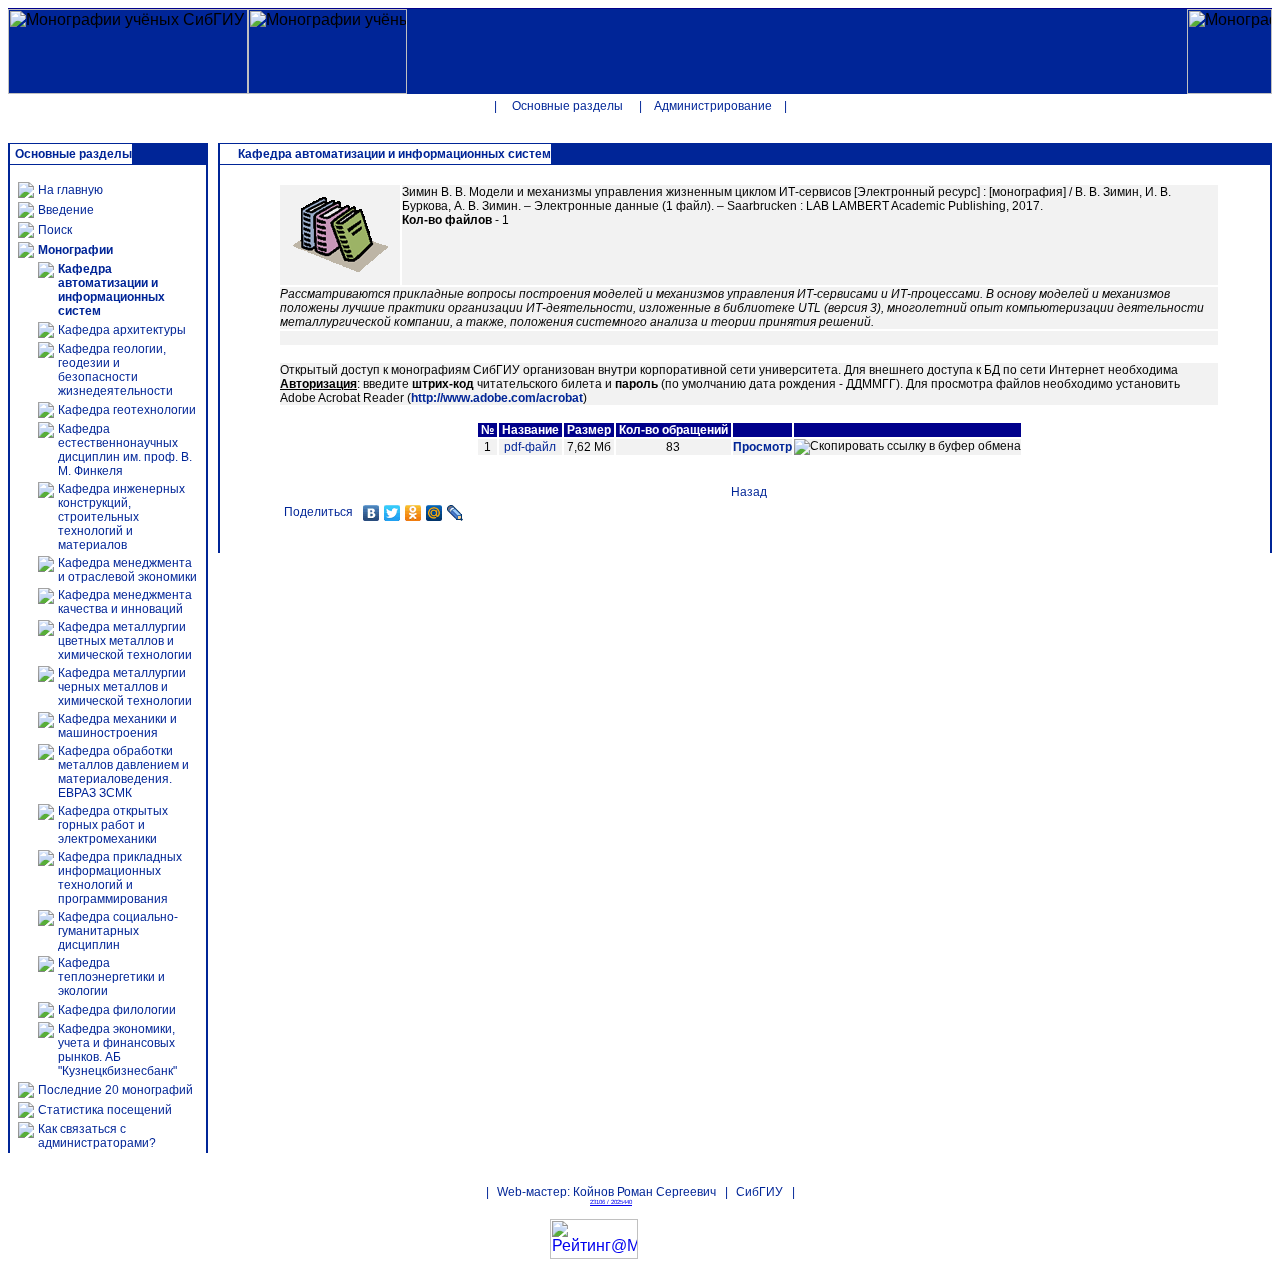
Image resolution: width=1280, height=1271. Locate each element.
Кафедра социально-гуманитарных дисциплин (118, 931)
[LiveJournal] (455, 513)
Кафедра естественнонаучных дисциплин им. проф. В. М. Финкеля (125, 450)
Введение (66, 210)
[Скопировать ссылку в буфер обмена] (907, 447)
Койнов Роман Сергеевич (644, 1192)
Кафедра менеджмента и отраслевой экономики (127, 570)
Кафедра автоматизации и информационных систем (111, 290)
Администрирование (713, 106)
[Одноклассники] (413, 513)
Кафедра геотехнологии (127, 410)
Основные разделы (567, 106)
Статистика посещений (105, 1110)
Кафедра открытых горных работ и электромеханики (113, 825)
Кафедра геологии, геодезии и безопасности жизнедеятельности (115, 370)
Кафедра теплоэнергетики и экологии (111, 977)
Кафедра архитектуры (122, 330)
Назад (749, 492)
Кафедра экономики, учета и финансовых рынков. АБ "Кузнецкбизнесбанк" (117, 1050)
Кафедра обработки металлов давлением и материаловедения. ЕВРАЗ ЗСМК (123, 772)
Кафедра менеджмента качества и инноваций (125, 602)
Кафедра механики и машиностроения (117, 726)
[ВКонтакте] (371, 513)
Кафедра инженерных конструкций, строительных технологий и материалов (121, 517)
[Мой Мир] (434, 513)
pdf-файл (530, 447)
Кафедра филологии (117, 1010)
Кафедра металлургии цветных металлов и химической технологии (125, 641)
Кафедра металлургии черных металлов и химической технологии (125, 687)
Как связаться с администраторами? (97, 1136)
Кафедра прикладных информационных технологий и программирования (120, 878)
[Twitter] (392, 513)
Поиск (55, 230)
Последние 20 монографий (115, 1090)
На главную (70, 190)
